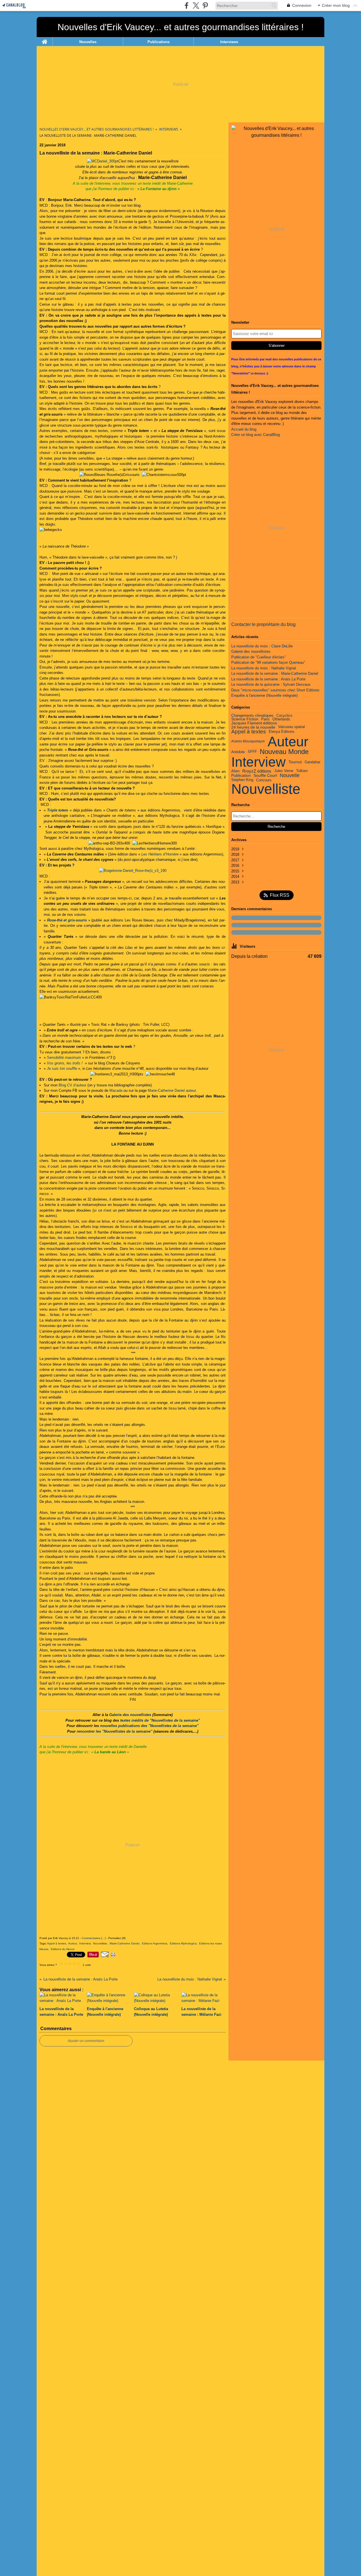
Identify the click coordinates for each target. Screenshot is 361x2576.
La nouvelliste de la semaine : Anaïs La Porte (268, 679)
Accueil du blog (244, 429)
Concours (264, 780)
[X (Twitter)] (196, 5)
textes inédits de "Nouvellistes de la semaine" (160, 1720)
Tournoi (295, 762)
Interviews (229, 42)
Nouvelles (88, 42)
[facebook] (187, 5)
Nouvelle (290, 776)
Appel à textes (249, 732)
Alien (235, 771)
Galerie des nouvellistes (130, 1715)
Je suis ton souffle (62, 1068)
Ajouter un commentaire (86, 2041)
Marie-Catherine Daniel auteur (172, 1090)
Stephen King (242, 780)
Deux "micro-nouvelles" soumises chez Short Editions (275, 690)
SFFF (252, 752)
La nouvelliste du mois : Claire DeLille (262, 646)
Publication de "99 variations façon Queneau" (268, 662)
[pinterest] (205, 5)
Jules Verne (284, 771)
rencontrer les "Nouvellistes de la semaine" (115, 1731)
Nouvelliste (266, 789)
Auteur (288, 741)
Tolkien (302, 771)
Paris (265, 719)
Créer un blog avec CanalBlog (256, 435)
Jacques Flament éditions (254, 723)
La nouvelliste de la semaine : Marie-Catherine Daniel (275, 673)
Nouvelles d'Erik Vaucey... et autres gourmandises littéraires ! (97, 129)
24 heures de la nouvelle (253, 727)
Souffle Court (265, 776)
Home (45, 39)
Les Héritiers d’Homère (160, 854)
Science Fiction (245, 719)
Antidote (238, 752)
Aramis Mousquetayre (248, 741)
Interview (258, 762)
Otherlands (281, 719)
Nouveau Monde (284, 752)
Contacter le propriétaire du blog (263, 624)
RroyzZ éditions (257, 771)
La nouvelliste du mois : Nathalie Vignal (264, 668)
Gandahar (312, 762)
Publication (241, 776)
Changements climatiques (252, 716)
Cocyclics (284, 716)
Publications (159, 42)
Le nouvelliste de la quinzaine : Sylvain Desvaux (271, 684)
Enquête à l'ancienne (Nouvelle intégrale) (264, 695)
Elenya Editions (282, 732)
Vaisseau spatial (291, 727)
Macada (116, 1090)
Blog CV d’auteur (72, 1085)
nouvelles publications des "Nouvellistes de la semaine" (149, 1726)
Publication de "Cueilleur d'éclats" (259, 657)
